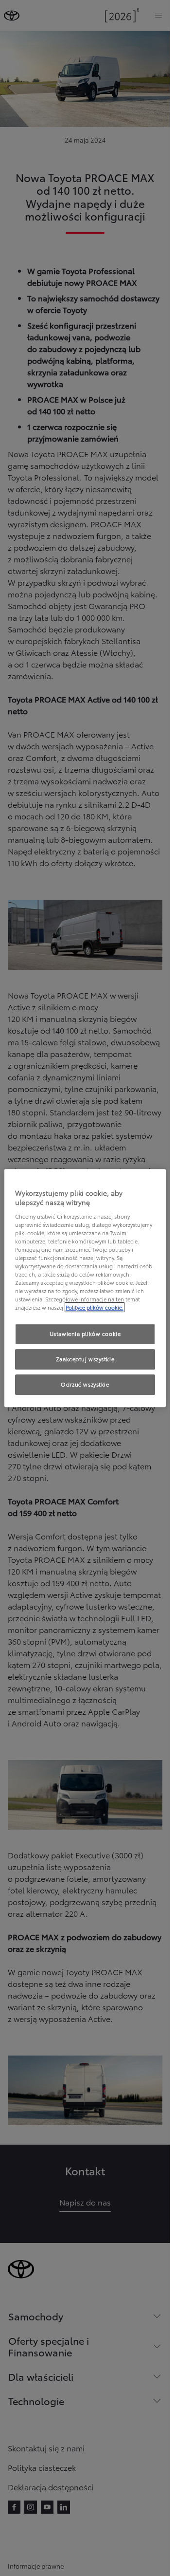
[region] (85, 1288)
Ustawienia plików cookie (85, 1334)
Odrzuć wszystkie (85, 1384)
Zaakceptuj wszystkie (85, 1359)
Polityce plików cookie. (95, 1308)
